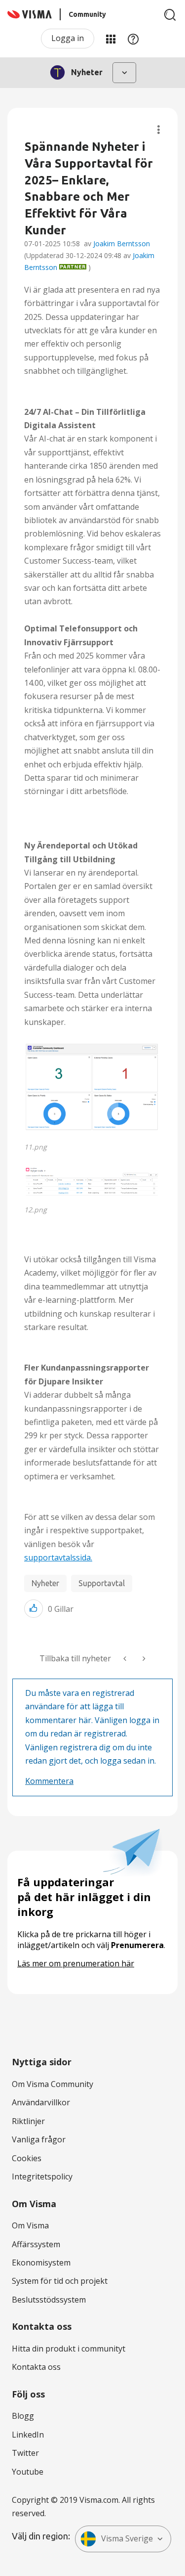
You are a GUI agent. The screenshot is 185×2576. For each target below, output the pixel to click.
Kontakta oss (36, 2367)
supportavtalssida (58, 1557)
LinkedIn (28, 2435)
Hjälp (133, 39)
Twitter (25, 2453)
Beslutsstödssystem (49, 2300)
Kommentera (49, 1781)
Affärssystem (36, 2244)
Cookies (27, 2158)
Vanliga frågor (39, 2139)
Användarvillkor (41, 2102)
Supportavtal (102, 1583)
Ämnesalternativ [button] (159, 130)
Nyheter (45, 1583)
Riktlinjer (28, 2121)
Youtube (28, 2472)
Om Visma (30, 2225)
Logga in (68, 38)
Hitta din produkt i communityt (69, 2349)
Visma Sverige (127, 2538)
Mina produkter (111, 39)
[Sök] (170, 15)
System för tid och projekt (60, 2281)
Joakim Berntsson (122, 244)
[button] (92, 1089)
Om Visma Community (53, 2084)
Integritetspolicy (42, 2176)
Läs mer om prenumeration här (76, 1963)
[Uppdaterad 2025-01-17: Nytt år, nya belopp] (143, 1659)
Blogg (23, 2416)
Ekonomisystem (41, 2263)
